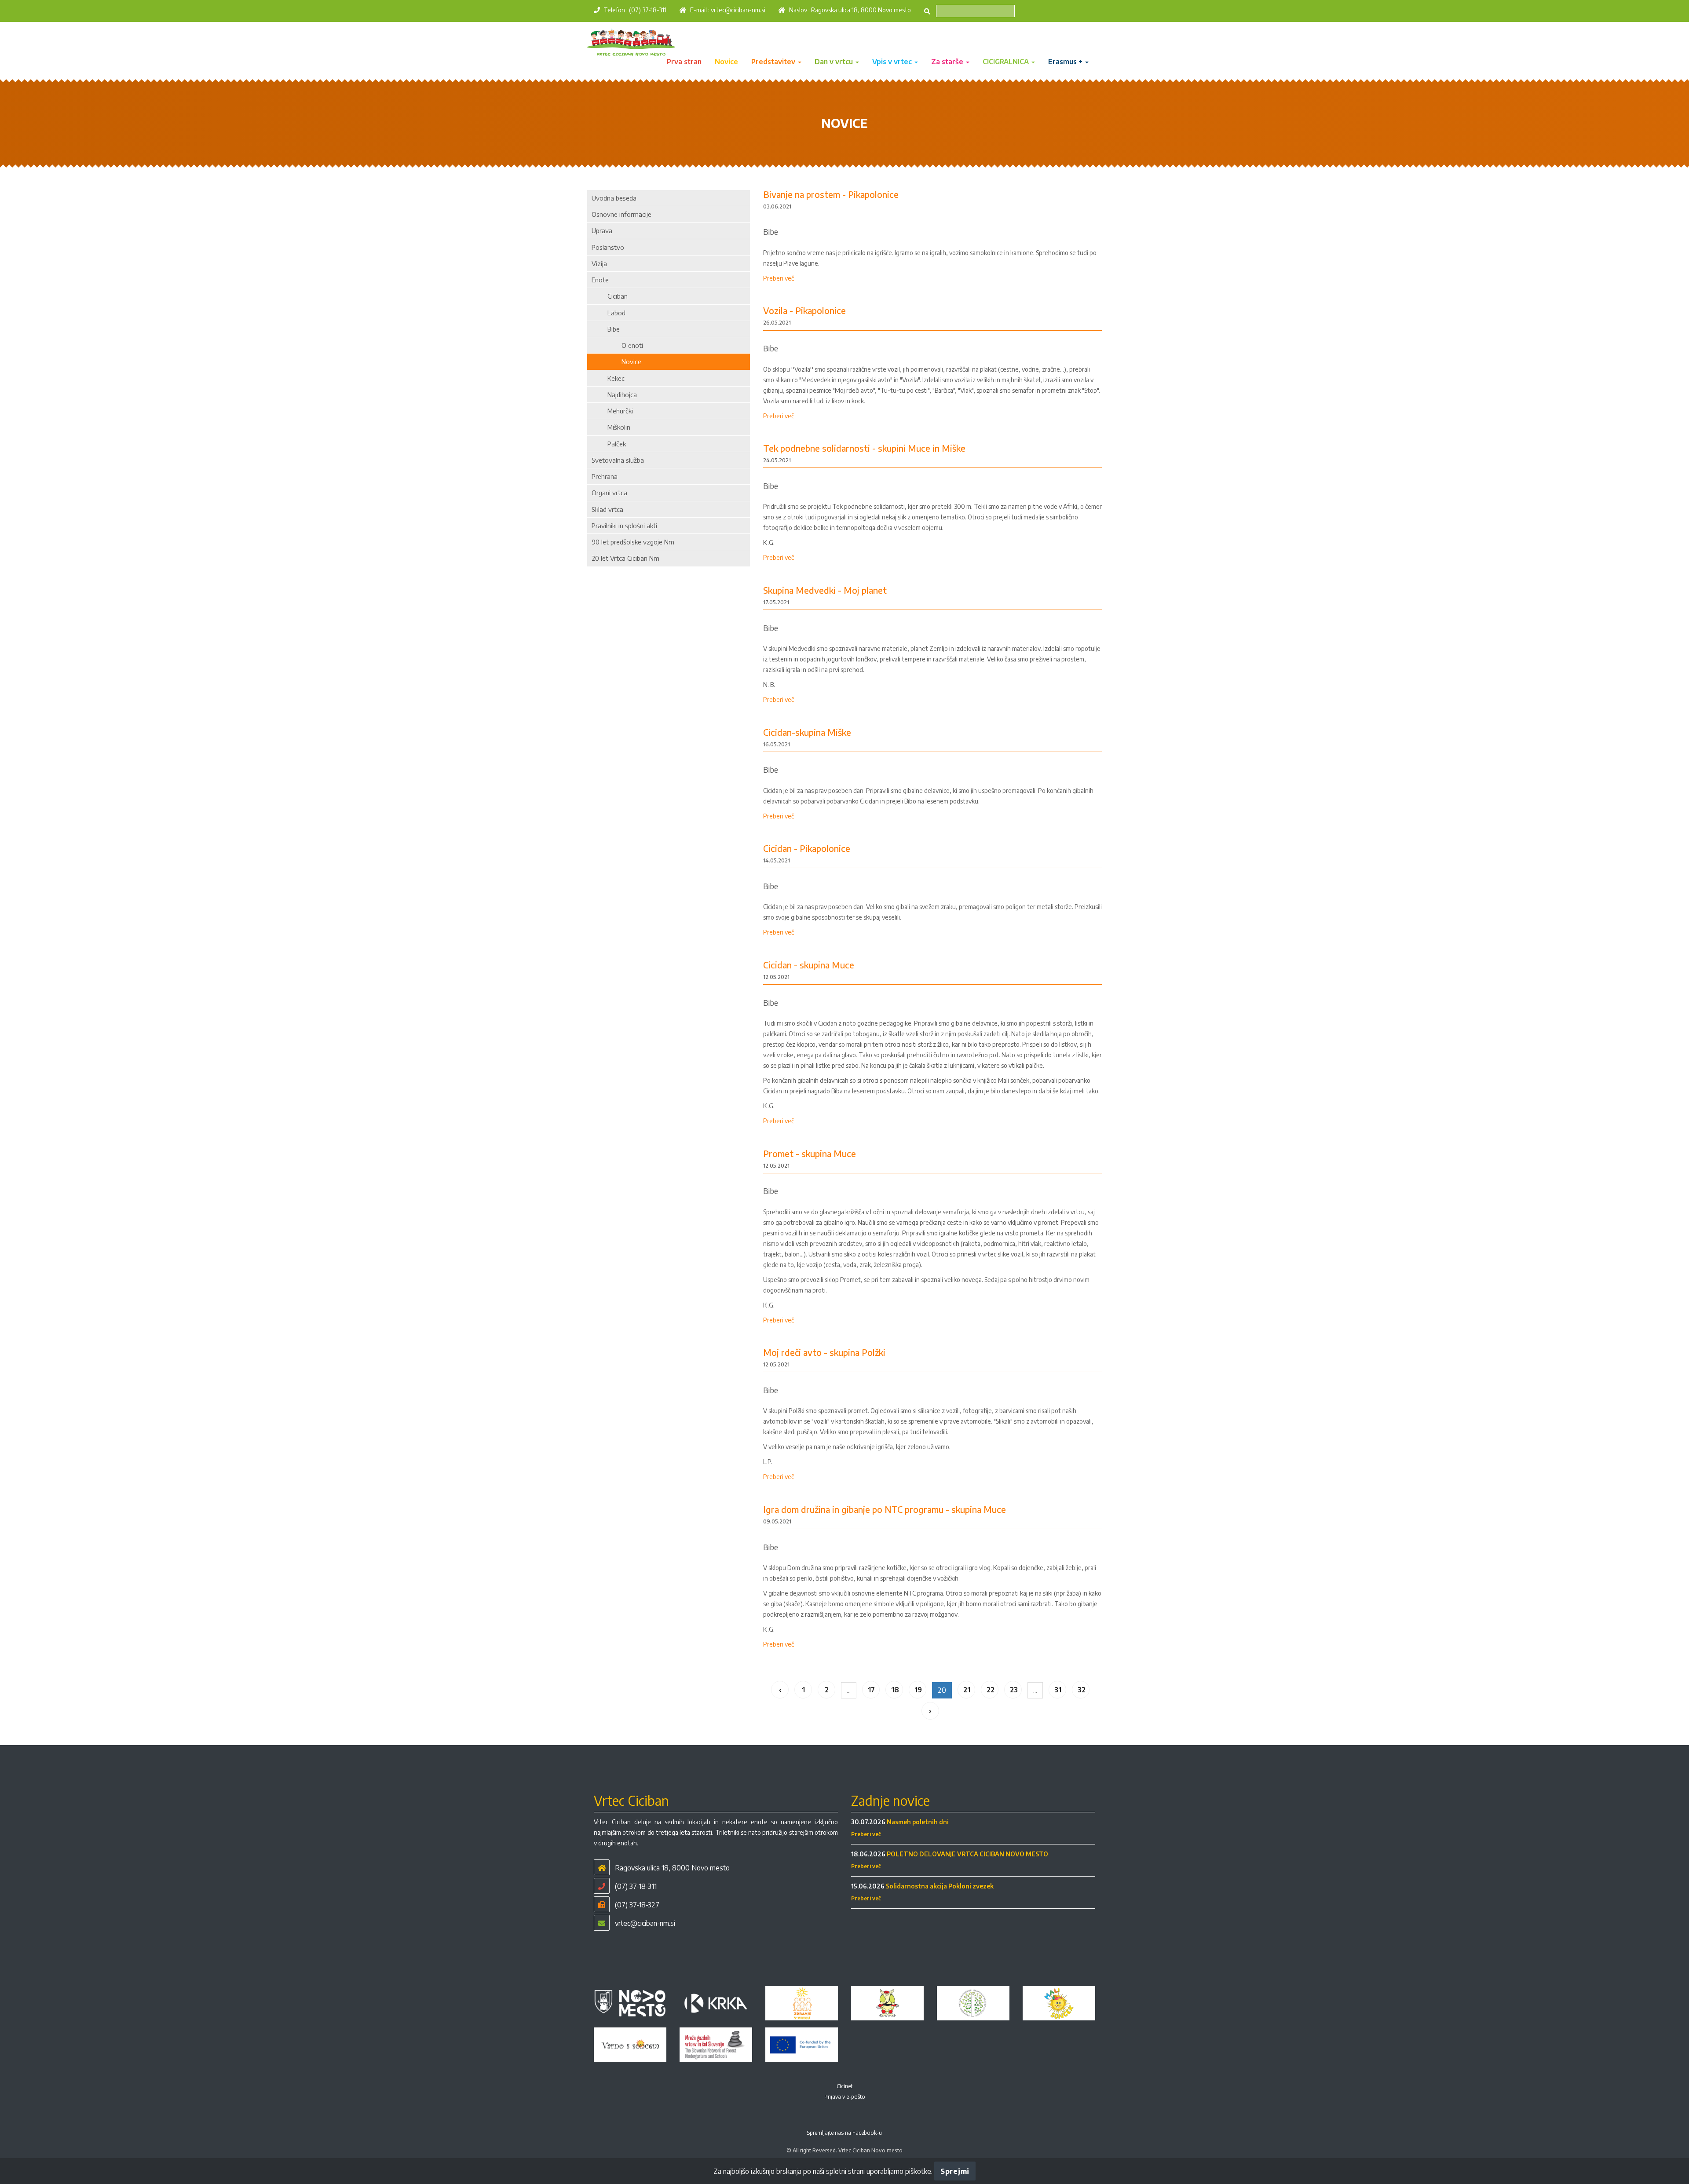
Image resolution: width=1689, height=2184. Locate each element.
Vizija (599, 263)
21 (967, 1690)
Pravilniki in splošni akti (624, 526)
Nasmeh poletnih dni (918, 1822)
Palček (609, 444)
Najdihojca (614, 394)
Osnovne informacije (621, 214)
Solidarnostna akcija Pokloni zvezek (940, 1886)
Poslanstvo (608, 247)
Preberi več (779, 278)
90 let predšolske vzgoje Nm (633, 542)
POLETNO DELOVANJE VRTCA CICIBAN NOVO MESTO (967, 1854)
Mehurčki (612, 411)
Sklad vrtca (607, 509)
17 (871, 1690)
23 (1014, 1690)
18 (895, 1690)
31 (1058, 1690)
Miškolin (611, 427)
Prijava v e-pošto (845, 2097)
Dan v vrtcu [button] (835, 62)
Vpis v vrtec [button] (893, 62)
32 (1082, 1690)
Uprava (602, 230)
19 (918, 1690)
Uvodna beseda (614, 198)
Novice (616, 362)
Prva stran (684, 62)
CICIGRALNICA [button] (1007, 62)
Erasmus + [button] (1066, 62)
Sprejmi (955, 2171)
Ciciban (610, 296)
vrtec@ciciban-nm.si (738, 10)
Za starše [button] (948, 62)
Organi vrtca (609, 493)
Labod (609, 313)
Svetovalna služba (618, 460)
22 (991, 1690)
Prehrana (605, 476)
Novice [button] (726, 62)
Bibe (606, 329)
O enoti (617, 345)
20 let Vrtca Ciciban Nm (625, 558)
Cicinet (844, 2086)
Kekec (608, 378)
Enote (600, 280)
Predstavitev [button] (774, 62)
